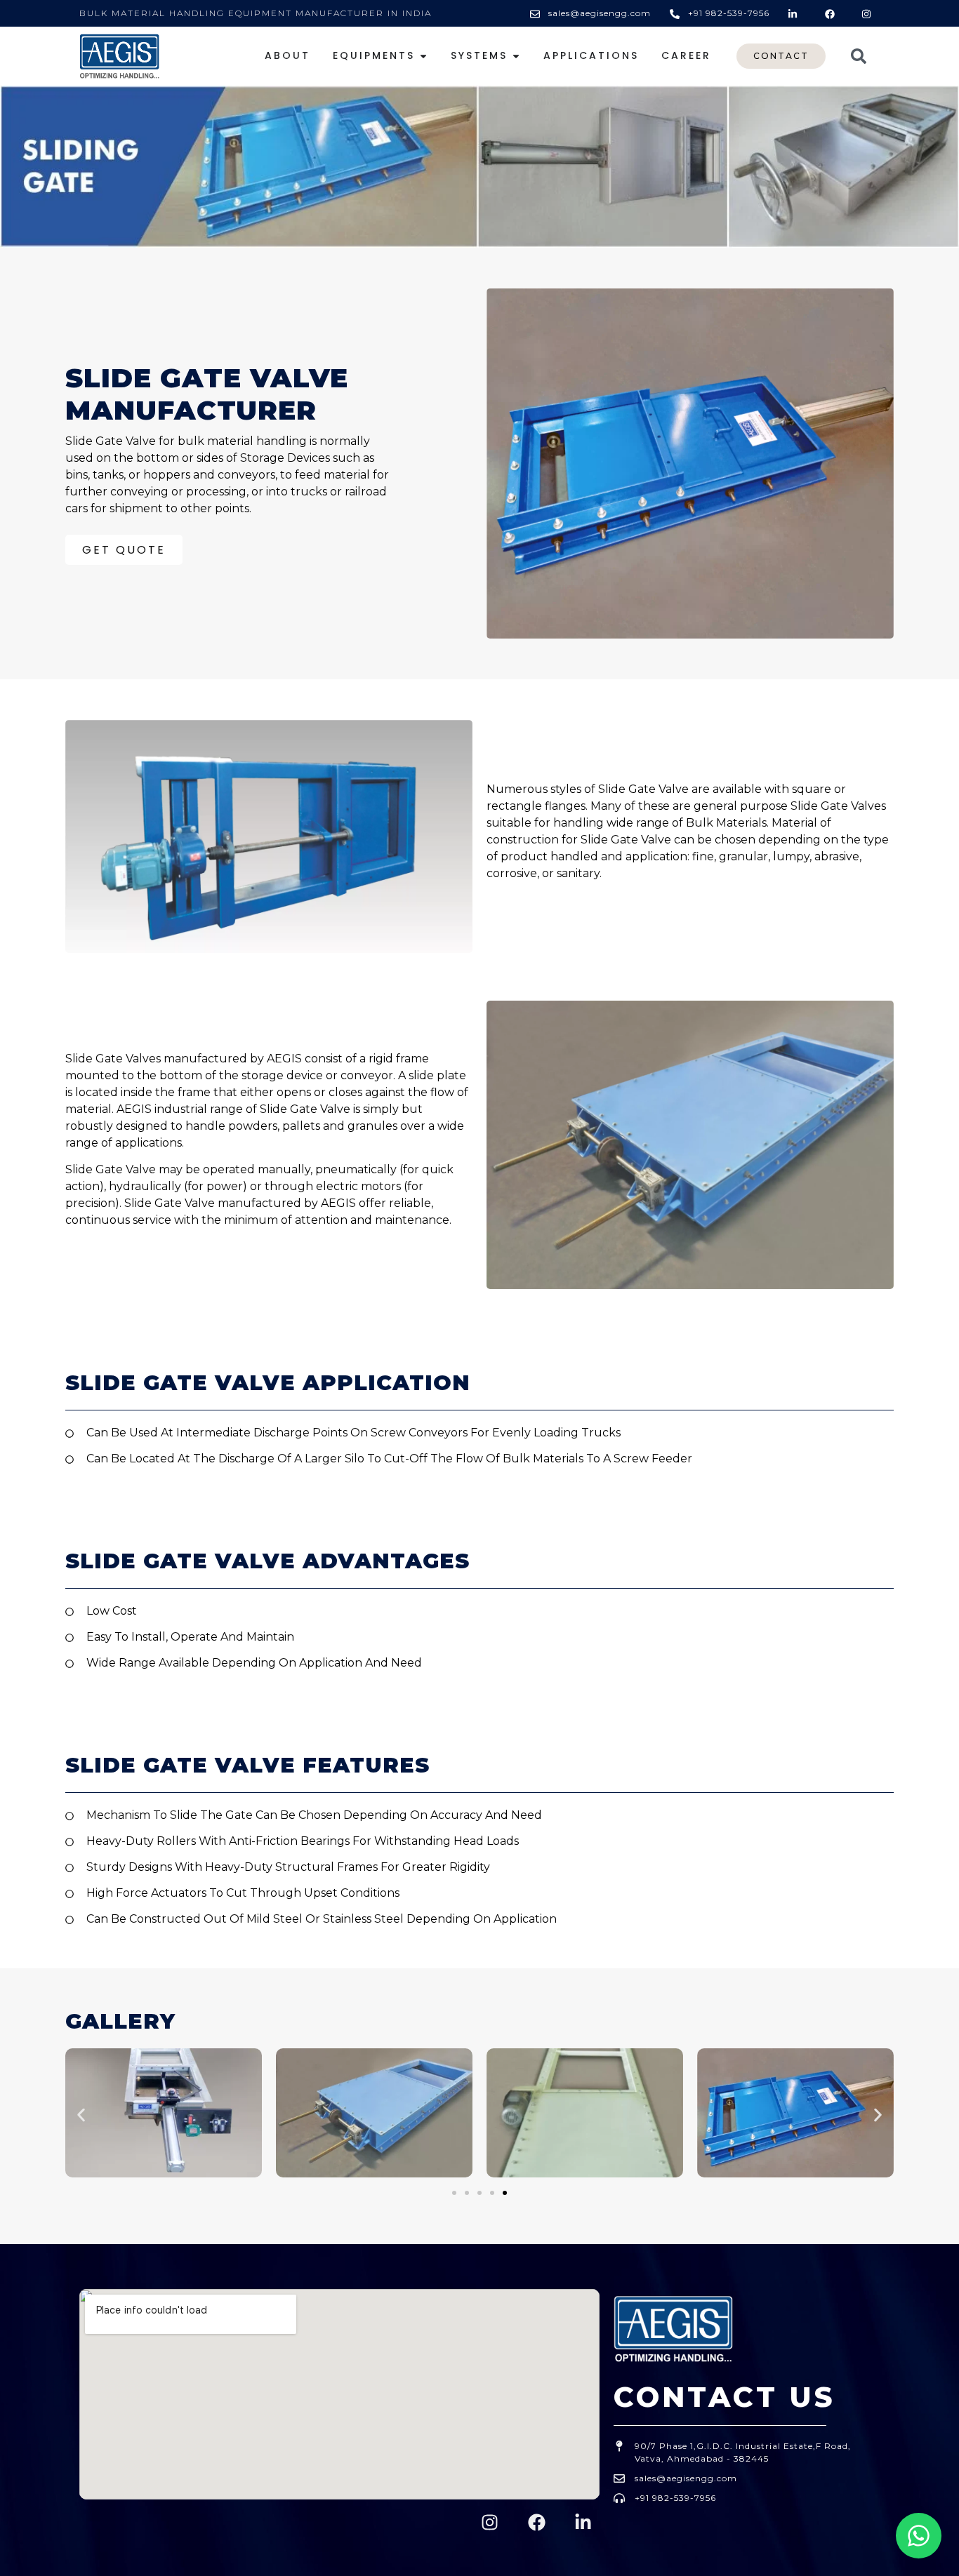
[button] (81, 2115)
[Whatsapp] (919, 2536)
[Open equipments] (423, 56)
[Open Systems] (516, 56)
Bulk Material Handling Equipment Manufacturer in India (256, 13)
